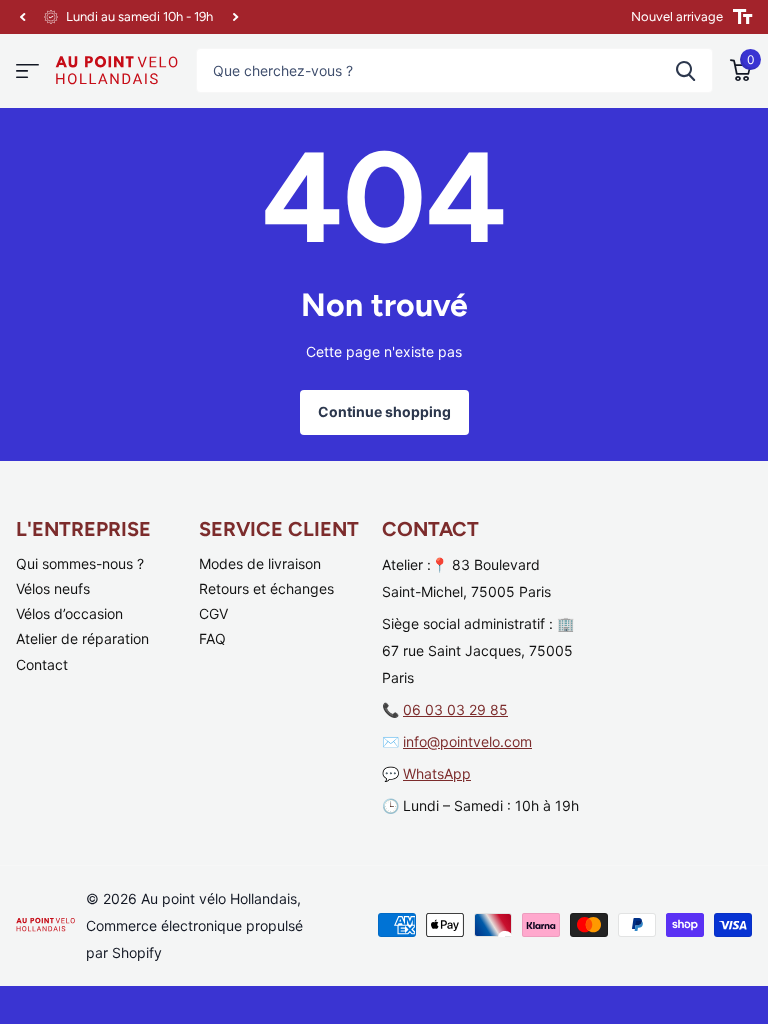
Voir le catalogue (27, 71)
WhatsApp (437, 773)
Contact (42, 664)
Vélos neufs (53, 588)
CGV (213, 613)
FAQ (212, 638)
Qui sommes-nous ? (80, 563)
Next (235, 17)
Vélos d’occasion (69, 613)
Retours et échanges (266, 588)
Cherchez (685, 70)
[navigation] (22, 17)
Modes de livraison (260, 563)
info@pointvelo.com (467, 741)
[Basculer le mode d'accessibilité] (742, 17)
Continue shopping (384, 411)
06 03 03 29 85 (455, 709)
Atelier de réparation (82, 638)
